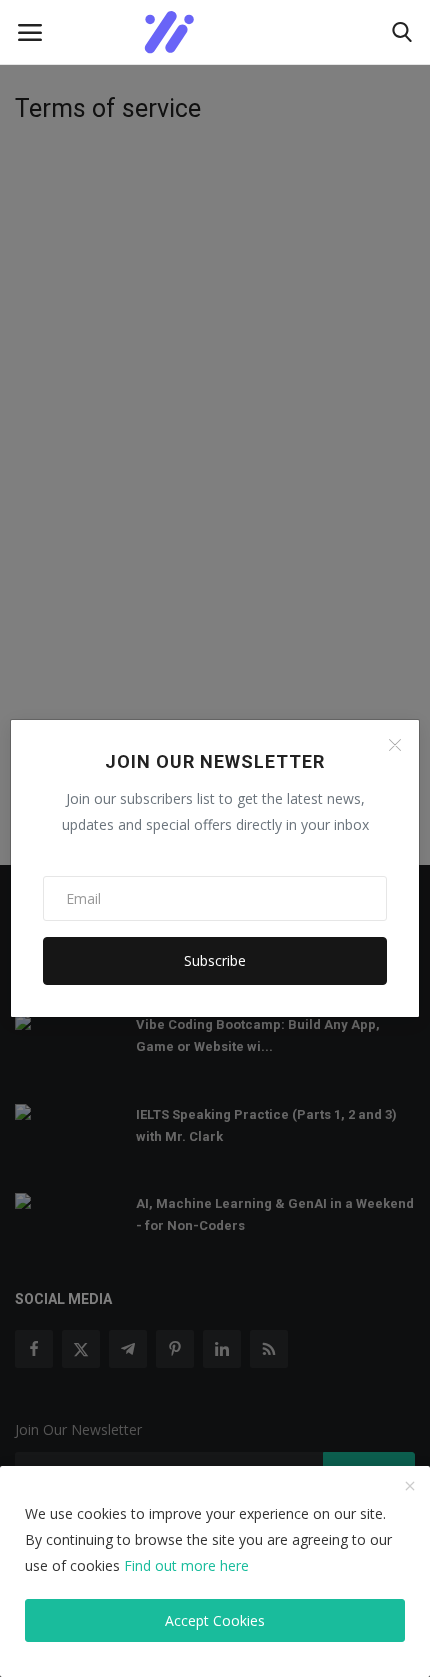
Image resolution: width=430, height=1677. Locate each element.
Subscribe (215, 960)
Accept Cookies (215, 1620)
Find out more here (186, 1565)
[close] (410, 1487)
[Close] (395, 745)
